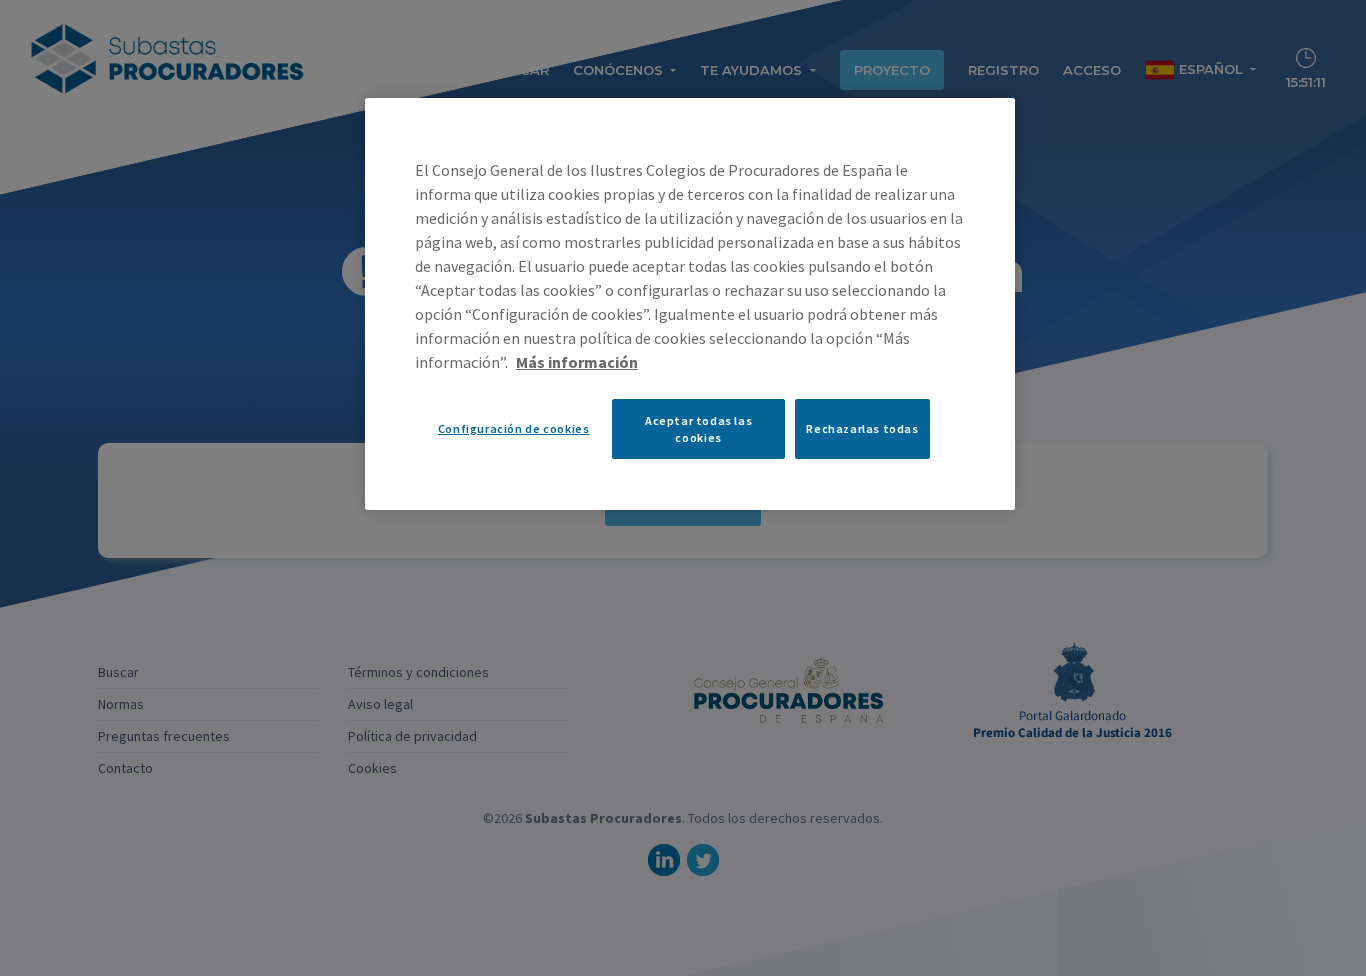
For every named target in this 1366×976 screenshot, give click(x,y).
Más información (577, 362)
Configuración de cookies (514, 428)
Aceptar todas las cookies (698, 429)
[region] (690, 304)
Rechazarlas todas (862, 428)
